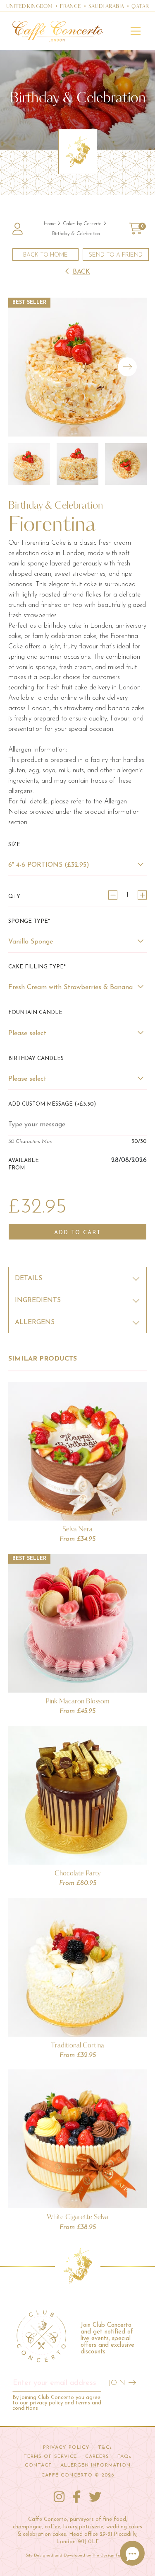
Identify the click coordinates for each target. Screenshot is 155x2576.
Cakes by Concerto (82, 224)
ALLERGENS (35, 1322)
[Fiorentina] (77, 367)
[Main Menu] (136, 31)
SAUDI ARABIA (106, 7)
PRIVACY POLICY (66, 2447)
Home (50, 224)
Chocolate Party (78, 1873)
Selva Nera (77, 1529)
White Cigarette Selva (77, 2217)
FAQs (124, 2457)
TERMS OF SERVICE (50, 2457)
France (70, 7)
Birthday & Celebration (76, 234)
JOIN (117, 2383)
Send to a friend (116, 255)
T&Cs (105, 2447)
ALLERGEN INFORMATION (95, 2465)
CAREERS (97, 2457)
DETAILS (29, 1278)
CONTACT (38, 2465)
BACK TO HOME (45, 255)
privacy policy (46, 2403)
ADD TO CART (77, 1233)
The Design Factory (111, 2555)
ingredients (38, 1300)
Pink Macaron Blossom (77, 1701)
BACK (81, 272)
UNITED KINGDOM (30, 7)
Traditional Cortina (77, 2045)
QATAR (140, 7)
